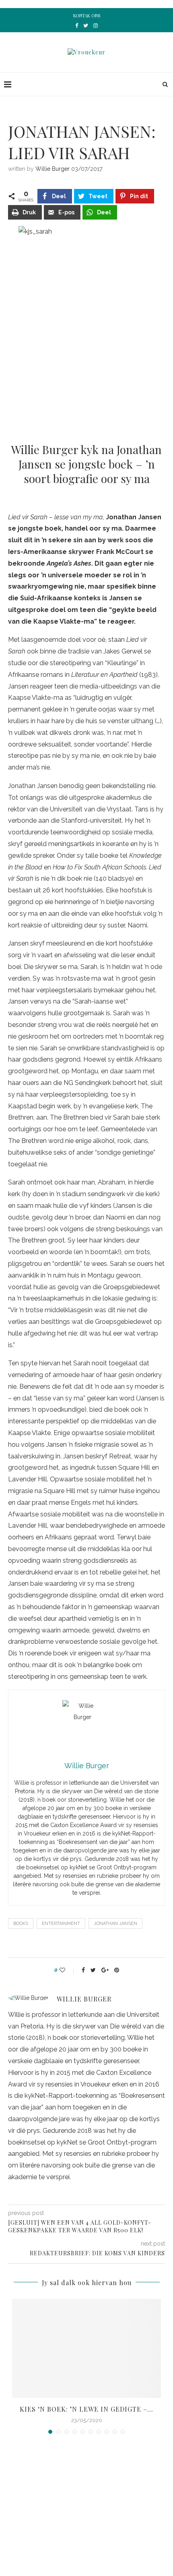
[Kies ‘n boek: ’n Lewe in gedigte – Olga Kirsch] (86, 2349)
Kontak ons (87, 16)
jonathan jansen (115, 1924)
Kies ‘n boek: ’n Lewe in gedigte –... (86, 2409)
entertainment (61, 1924)
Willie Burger (53, 169)
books (21, 1924)
